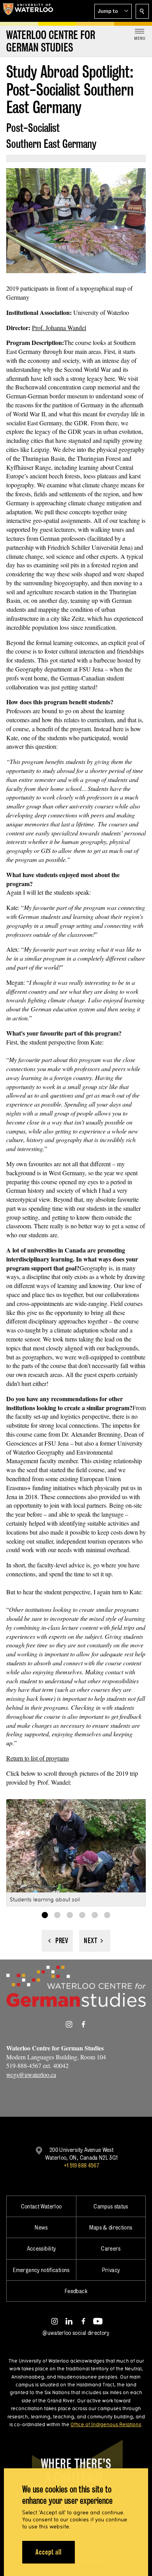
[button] (113, 11)
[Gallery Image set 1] (45, 1915)
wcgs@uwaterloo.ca (31, 2074)
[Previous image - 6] (57, 1941)
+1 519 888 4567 (81, 2165)
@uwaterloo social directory (76, 2333)
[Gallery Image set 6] (107, 1915)
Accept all (49, 2552)
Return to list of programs (38, 1758)
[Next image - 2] (95, 1941)
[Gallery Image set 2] (57, 1915)
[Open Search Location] (142, 11)
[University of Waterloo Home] (28, 11)
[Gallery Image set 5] (95, 1915)
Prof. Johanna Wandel (59, 328)
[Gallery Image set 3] (70, 1915)
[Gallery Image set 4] (82, 1915)
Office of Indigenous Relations (106, 2424)
